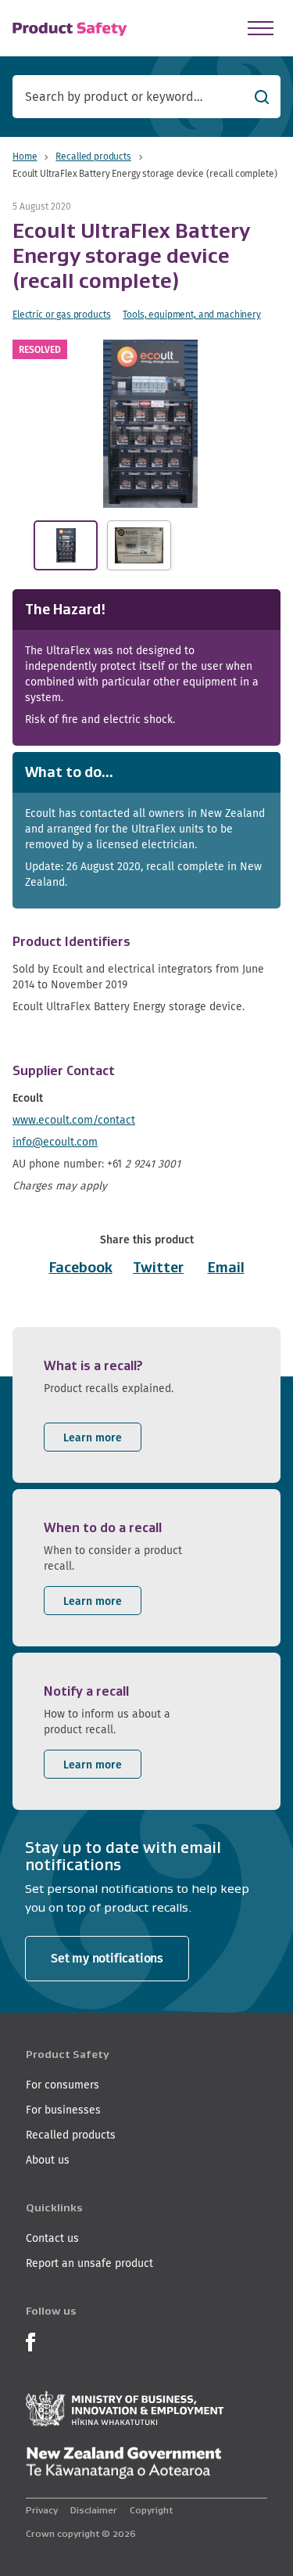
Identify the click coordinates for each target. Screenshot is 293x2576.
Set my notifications (107, 1958)
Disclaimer (94, 2510)
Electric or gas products (61, 314)
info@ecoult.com (55, 1142)
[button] (150, 424)
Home (25, 156)
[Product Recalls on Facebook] (30, 2340)
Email (226, 1268)
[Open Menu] (261, 28)
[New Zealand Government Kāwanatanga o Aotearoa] (123, 2463)
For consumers (63, 2085)
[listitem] (146, 1405)
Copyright (151, 2510)
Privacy (42, 2510)
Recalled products (93, 156)
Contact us (52, 2238)
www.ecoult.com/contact (74, 1120)
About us (48, 2160)
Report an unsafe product (89, 2263)
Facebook (81, 1268)
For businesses (63, 2110)
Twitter (158, 1268)
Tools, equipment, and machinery (191, 314)
